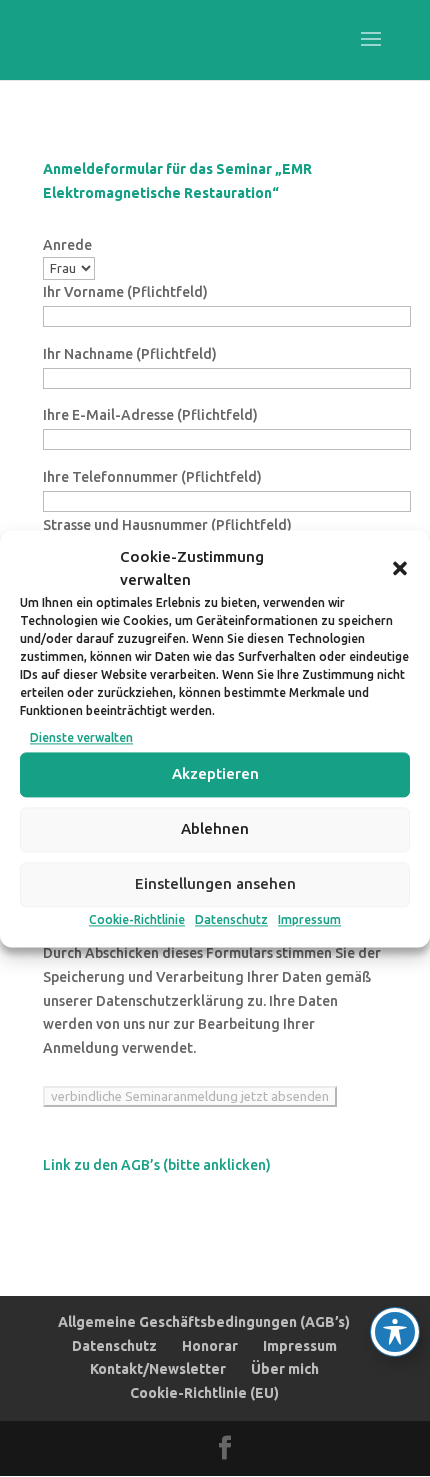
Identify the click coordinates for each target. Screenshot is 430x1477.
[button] (400, 569)
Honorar (210, 1346)
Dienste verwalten (81, 738)
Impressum (309, 919)
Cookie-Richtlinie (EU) (204, 1393)
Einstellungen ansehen (215, 884)
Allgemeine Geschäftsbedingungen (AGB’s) (204, 1322)
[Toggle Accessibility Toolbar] (395, 1332)
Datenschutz (231, 919)
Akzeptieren (215, 774)
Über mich (285, 1369)
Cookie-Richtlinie (137, 919)
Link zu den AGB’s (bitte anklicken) (157, 1165)
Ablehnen (215, 829)
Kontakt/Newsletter (158, 1369)
